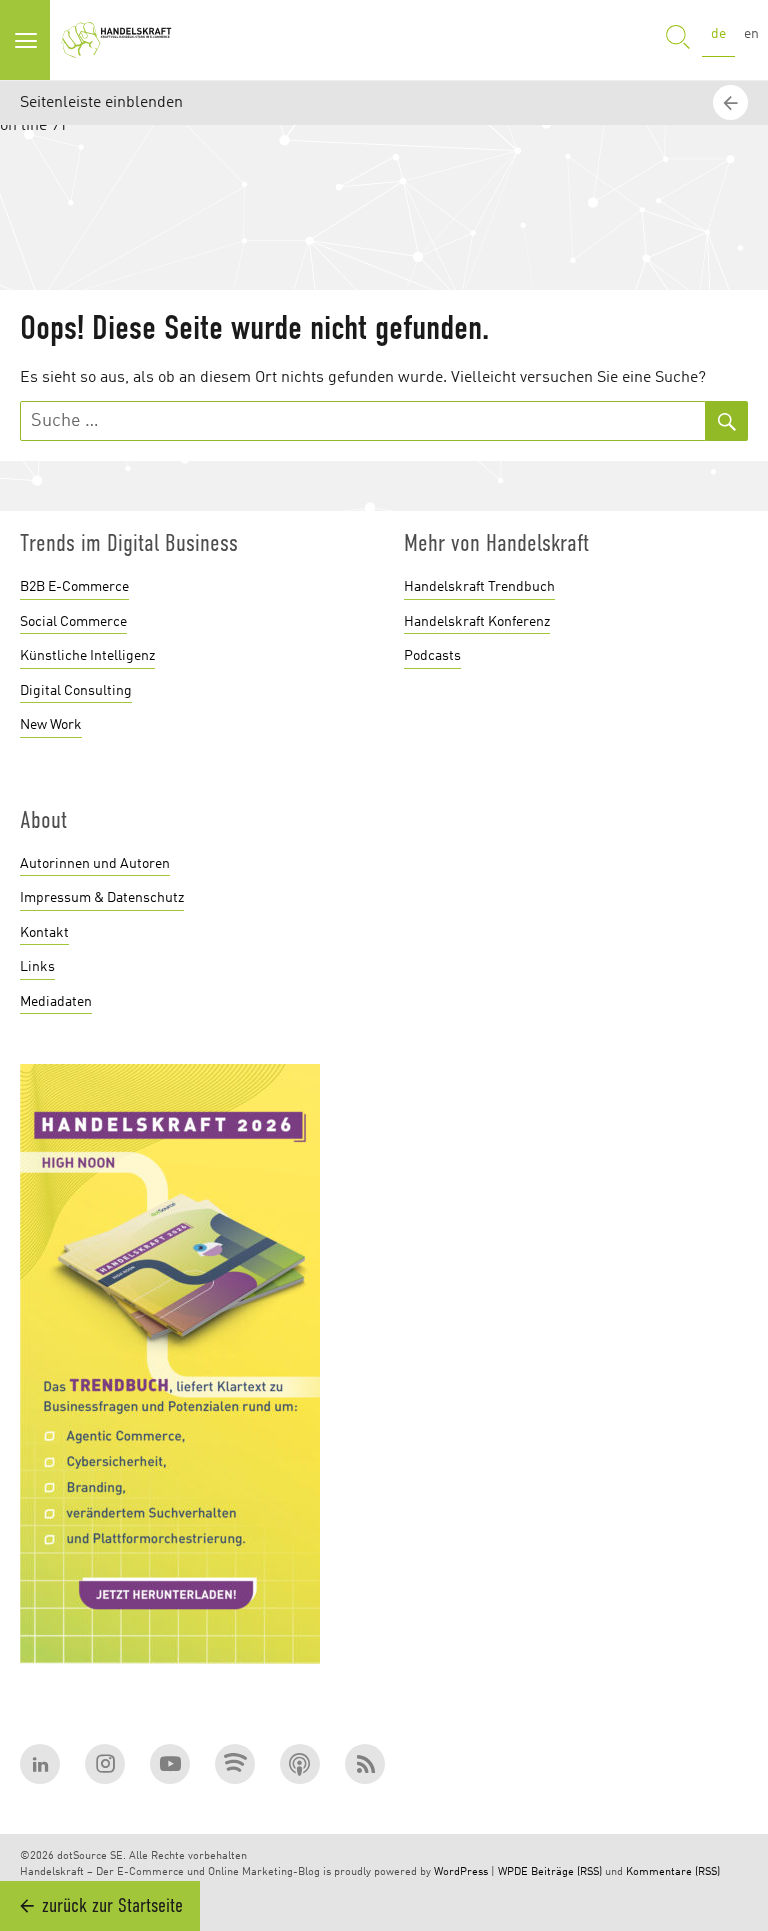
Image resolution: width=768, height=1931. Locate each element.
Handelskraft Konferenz (477, 622)
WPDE (513, 1872)
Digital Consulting (76, 691)
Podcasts (432, 656)
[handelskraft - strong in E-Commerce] (120, 40)
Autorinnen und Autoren (95, 864)
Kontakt (44, 933)
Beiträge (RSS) (566, 1872)
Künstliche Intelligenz (87, 656)
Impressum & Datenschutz (102, 898)
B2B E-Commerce (74, 587)
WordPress (461, 1872)
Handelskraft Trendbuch (479, 587)
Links (37, 967)
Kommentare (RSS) (673, 1872)
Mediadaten (56, 1002)
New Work (51, 725)
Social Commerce (73, 622)
